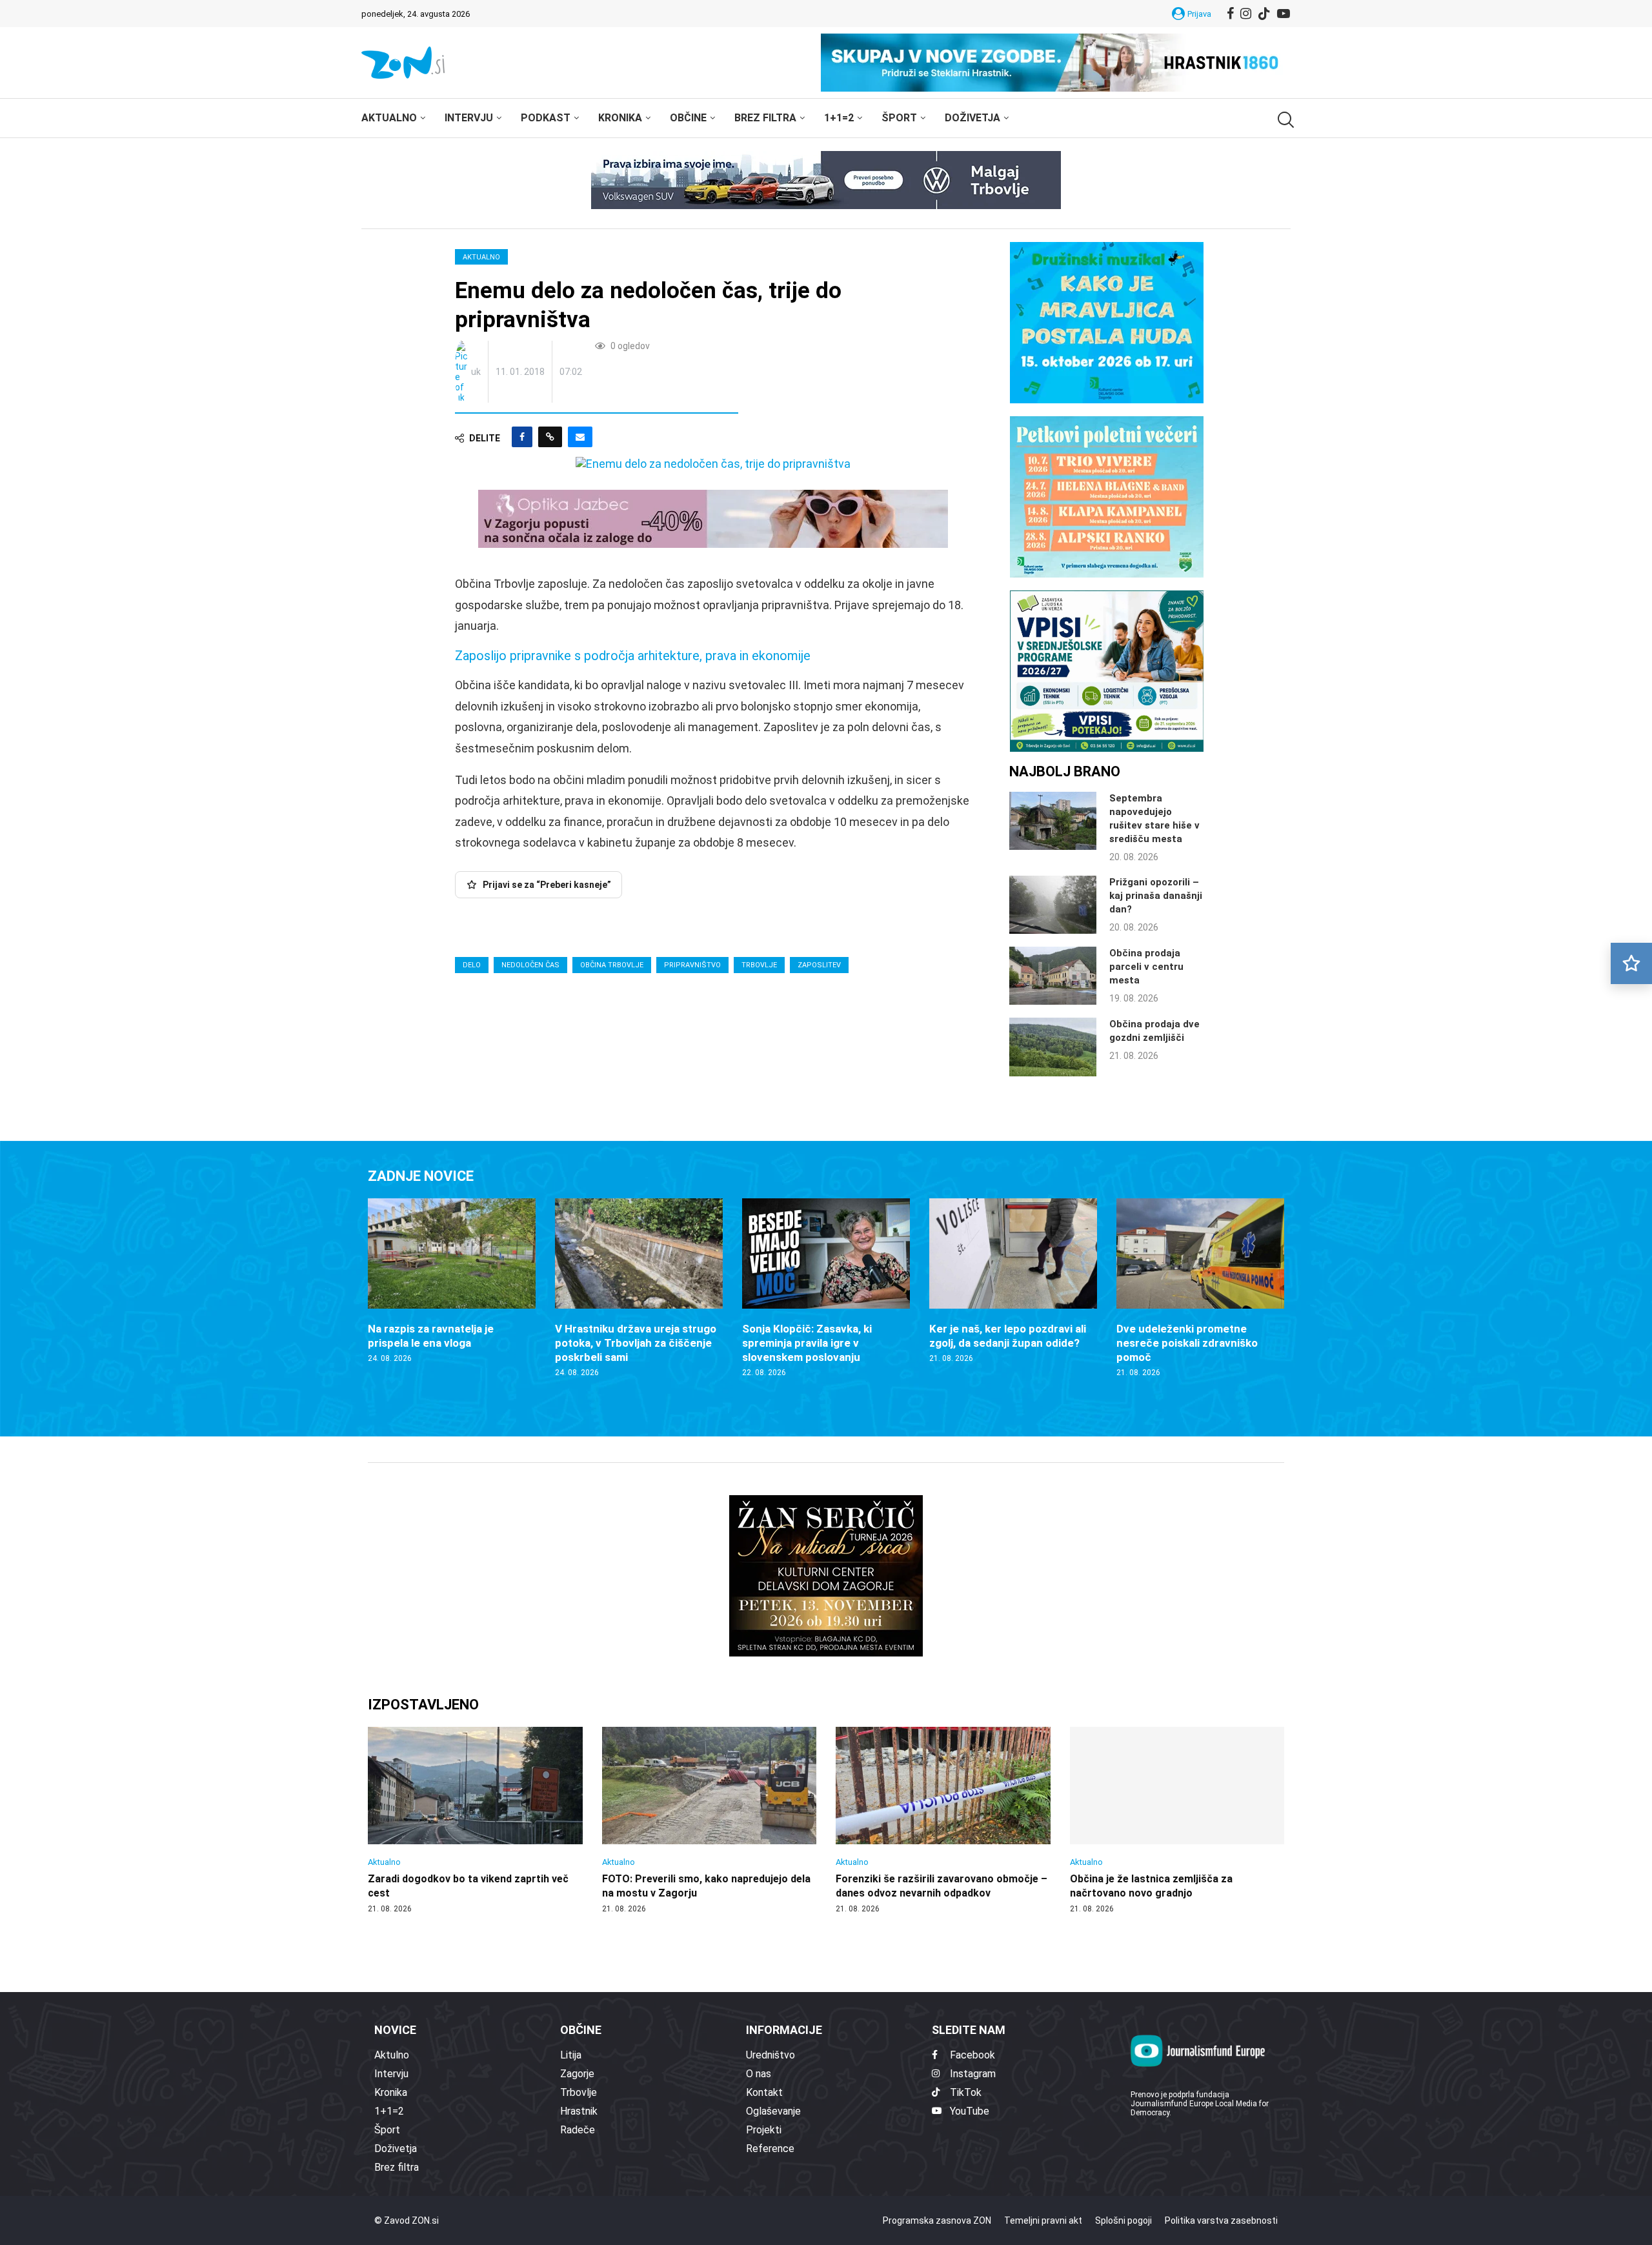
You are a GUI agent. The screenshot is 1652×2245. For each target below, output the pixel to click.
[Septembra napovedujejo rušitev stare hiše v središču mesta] (1053, 821)
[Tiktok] (1264, 14)
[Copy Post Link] (550, 437)
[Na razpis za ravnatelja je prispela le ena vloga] (452, 1281)
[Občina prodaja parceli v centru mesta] (1053, 976)
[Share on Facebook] (522, 437)
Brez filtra (765, 118)
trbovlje (759, 965)
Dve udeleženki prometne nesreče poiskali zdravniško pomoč (1187, 1343)
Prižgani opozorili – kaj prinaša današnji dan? (1156, 896)
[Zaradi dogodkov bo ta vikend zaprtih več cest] (475, 1820)
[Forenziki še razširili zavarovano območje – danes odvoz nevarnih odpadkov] (943, 1820)
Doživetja (972, 118)
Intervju (469, 118)
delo (472, 965)
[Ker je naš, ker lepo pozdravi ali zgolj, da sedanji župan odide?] (1013, 1281)
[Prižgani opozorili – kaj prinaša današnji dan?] (1053, 905)
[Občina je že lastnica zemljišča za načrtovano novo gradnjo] (1177, 1820)
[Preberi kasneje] (1631, 963)
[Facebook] (1230, 14)
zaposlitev (819, 965)
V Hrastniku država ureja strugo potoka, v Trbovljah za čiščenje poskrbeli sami (636, 1343)
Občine (688, 118)
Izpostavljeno (423, 1705)
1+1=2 (839, 118)
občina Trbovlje (612, 965)
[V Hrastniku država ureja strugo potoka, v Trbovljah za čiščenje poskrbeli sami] (639, 1288)
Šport (899, 118)
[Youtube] (1284, 14)
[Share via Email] (580, 437)
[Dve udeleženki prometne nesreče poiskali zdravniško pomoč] (1200, 1288)
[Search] (1284, 120)
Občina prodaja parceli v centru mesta (1146, 967)
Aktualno (389, 118)
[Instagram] (1246, 14)
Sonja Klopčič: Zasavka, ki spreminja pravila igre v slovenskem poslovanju (807, 1343)
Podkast (546, 118)
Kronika (620, 118)
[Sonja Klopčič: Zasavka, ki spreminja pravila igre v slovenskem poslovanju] (826, 1288)
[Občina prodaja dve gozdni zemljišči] (1053, 1047)
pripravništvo (692, 965)
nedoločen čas (530, 965)
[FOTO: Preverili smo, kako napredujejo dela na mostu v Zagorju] (710, 1820)
